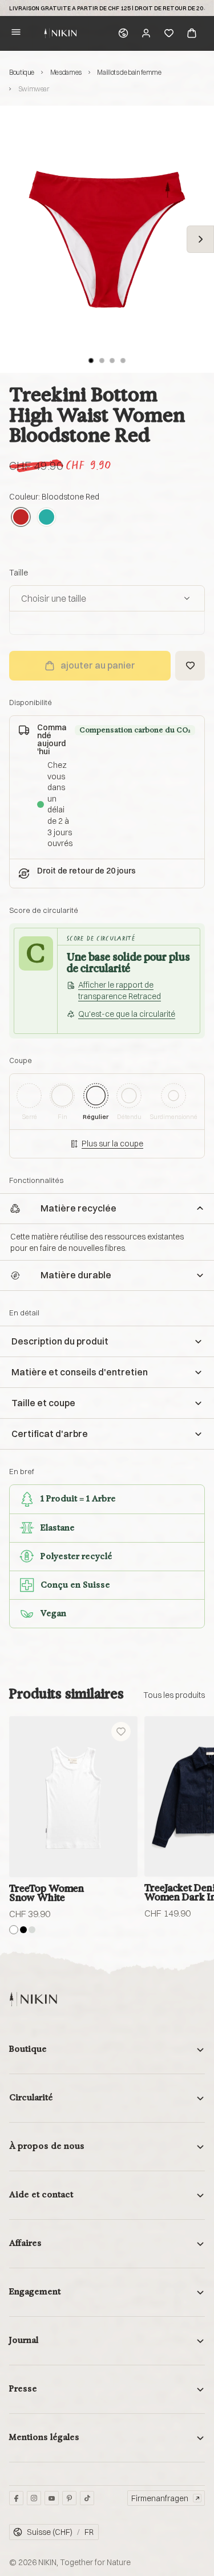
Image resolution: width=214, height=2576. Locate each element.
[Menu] (16, 33)
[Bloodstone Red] (21, 517)
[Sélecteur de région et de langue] (123, 33)
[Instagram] (34, 2498)
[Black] (23, 1930)
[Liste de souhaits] (169, 33)
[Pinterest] (69, 2498)
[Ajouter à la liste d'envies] (190, 666)
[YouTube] (52, 2498)
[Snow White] (14, 1930)
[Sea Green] (47, 517)
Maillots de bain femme (129, 72)
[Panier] (192, 33)
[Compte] (146, 33)
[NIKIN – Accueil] (33, 1999)
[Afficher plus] (174, 1695)
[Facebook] (16, 2498)
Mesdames (66, 72)
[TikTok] (87, 2498)
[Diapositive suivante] (200, 239)
